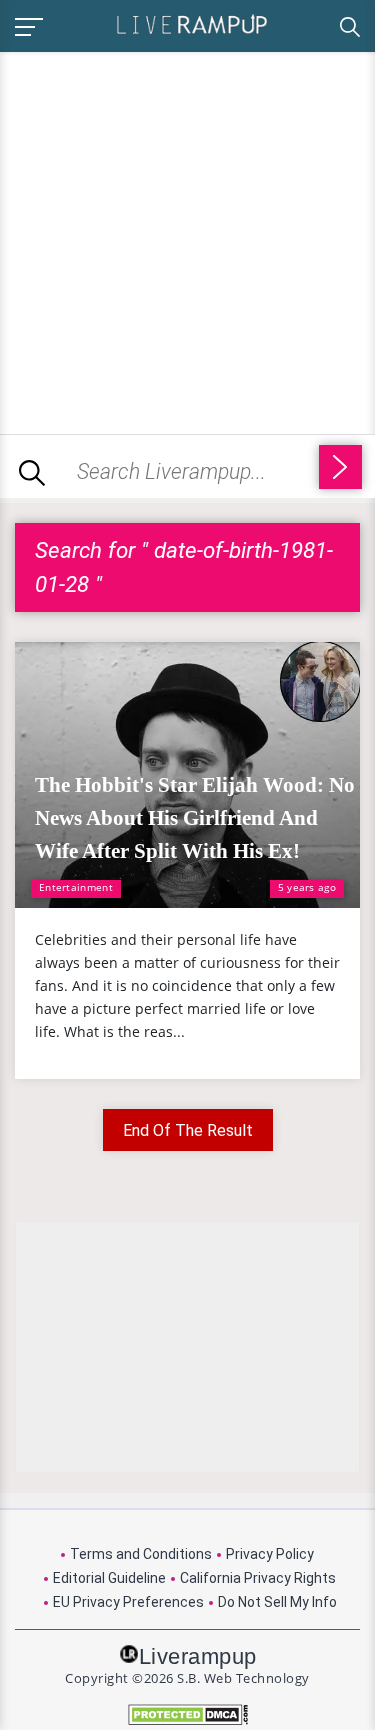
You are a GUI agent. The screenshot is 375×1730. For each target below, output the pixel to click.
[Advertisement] (187, 239)
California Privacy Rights (258, 1578)
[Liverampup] (192, 23)
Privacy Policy (270, 1554)
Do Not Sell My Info (277, 1602)
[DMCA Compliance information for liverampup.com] (187, 1714)
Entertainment (76, 887)
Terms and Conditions (141, 1554)
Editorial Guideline (109, 1578)
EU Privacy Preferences (128, 1602)
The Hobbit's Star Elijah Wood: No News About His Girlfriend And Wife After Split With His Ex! (195, 818)
